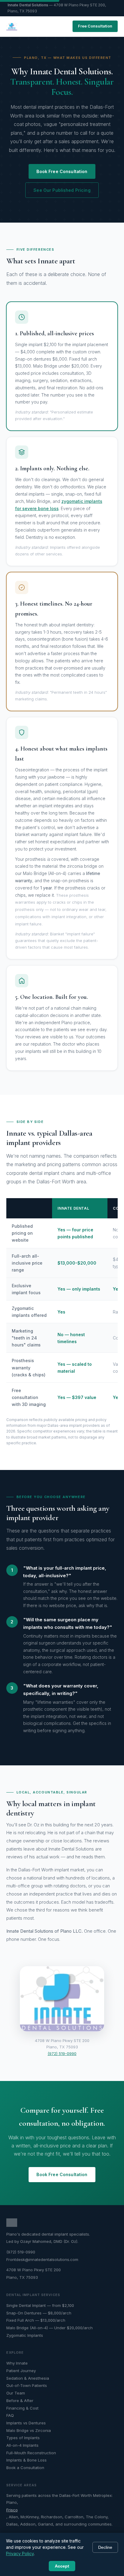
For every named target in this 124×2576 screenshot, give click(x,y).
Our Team (16, 2393)
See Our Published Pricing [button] (62, 190)
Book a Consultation (25, 2468)
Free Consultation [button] (95, 26)
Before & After (20, 2401)
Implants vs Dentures (26, 2423)
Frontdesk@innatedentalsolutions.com (42, 2259)
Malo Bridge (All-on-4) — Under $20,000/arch (50, 2328)
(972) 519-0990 (62, 2053)
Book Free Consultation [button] (62, 171)
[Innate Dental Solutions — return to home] (12, 26)
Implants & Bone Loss (26, 2460)
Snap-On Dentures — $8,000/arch (39, 2313)
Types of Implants (23, 2438)
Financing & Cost (22, 2408)
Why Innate (17, 2363)
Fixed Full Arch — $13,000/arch (36, 2320)
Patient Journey (21, 2371)
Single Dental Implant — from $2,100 (40, 2305)
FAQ (10, 2415)
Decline (105, 2547)
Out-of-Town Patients (27, 2385)
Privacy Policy (20, 2553)
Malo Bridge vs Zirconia (29, 2430)
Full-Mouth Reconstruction (31, 2453)
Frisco (12, 2510)
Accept (62, 2566)
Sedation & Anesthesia (28, 2378)
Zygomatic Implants (25, 2335)
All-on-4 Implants (22, 2445)
